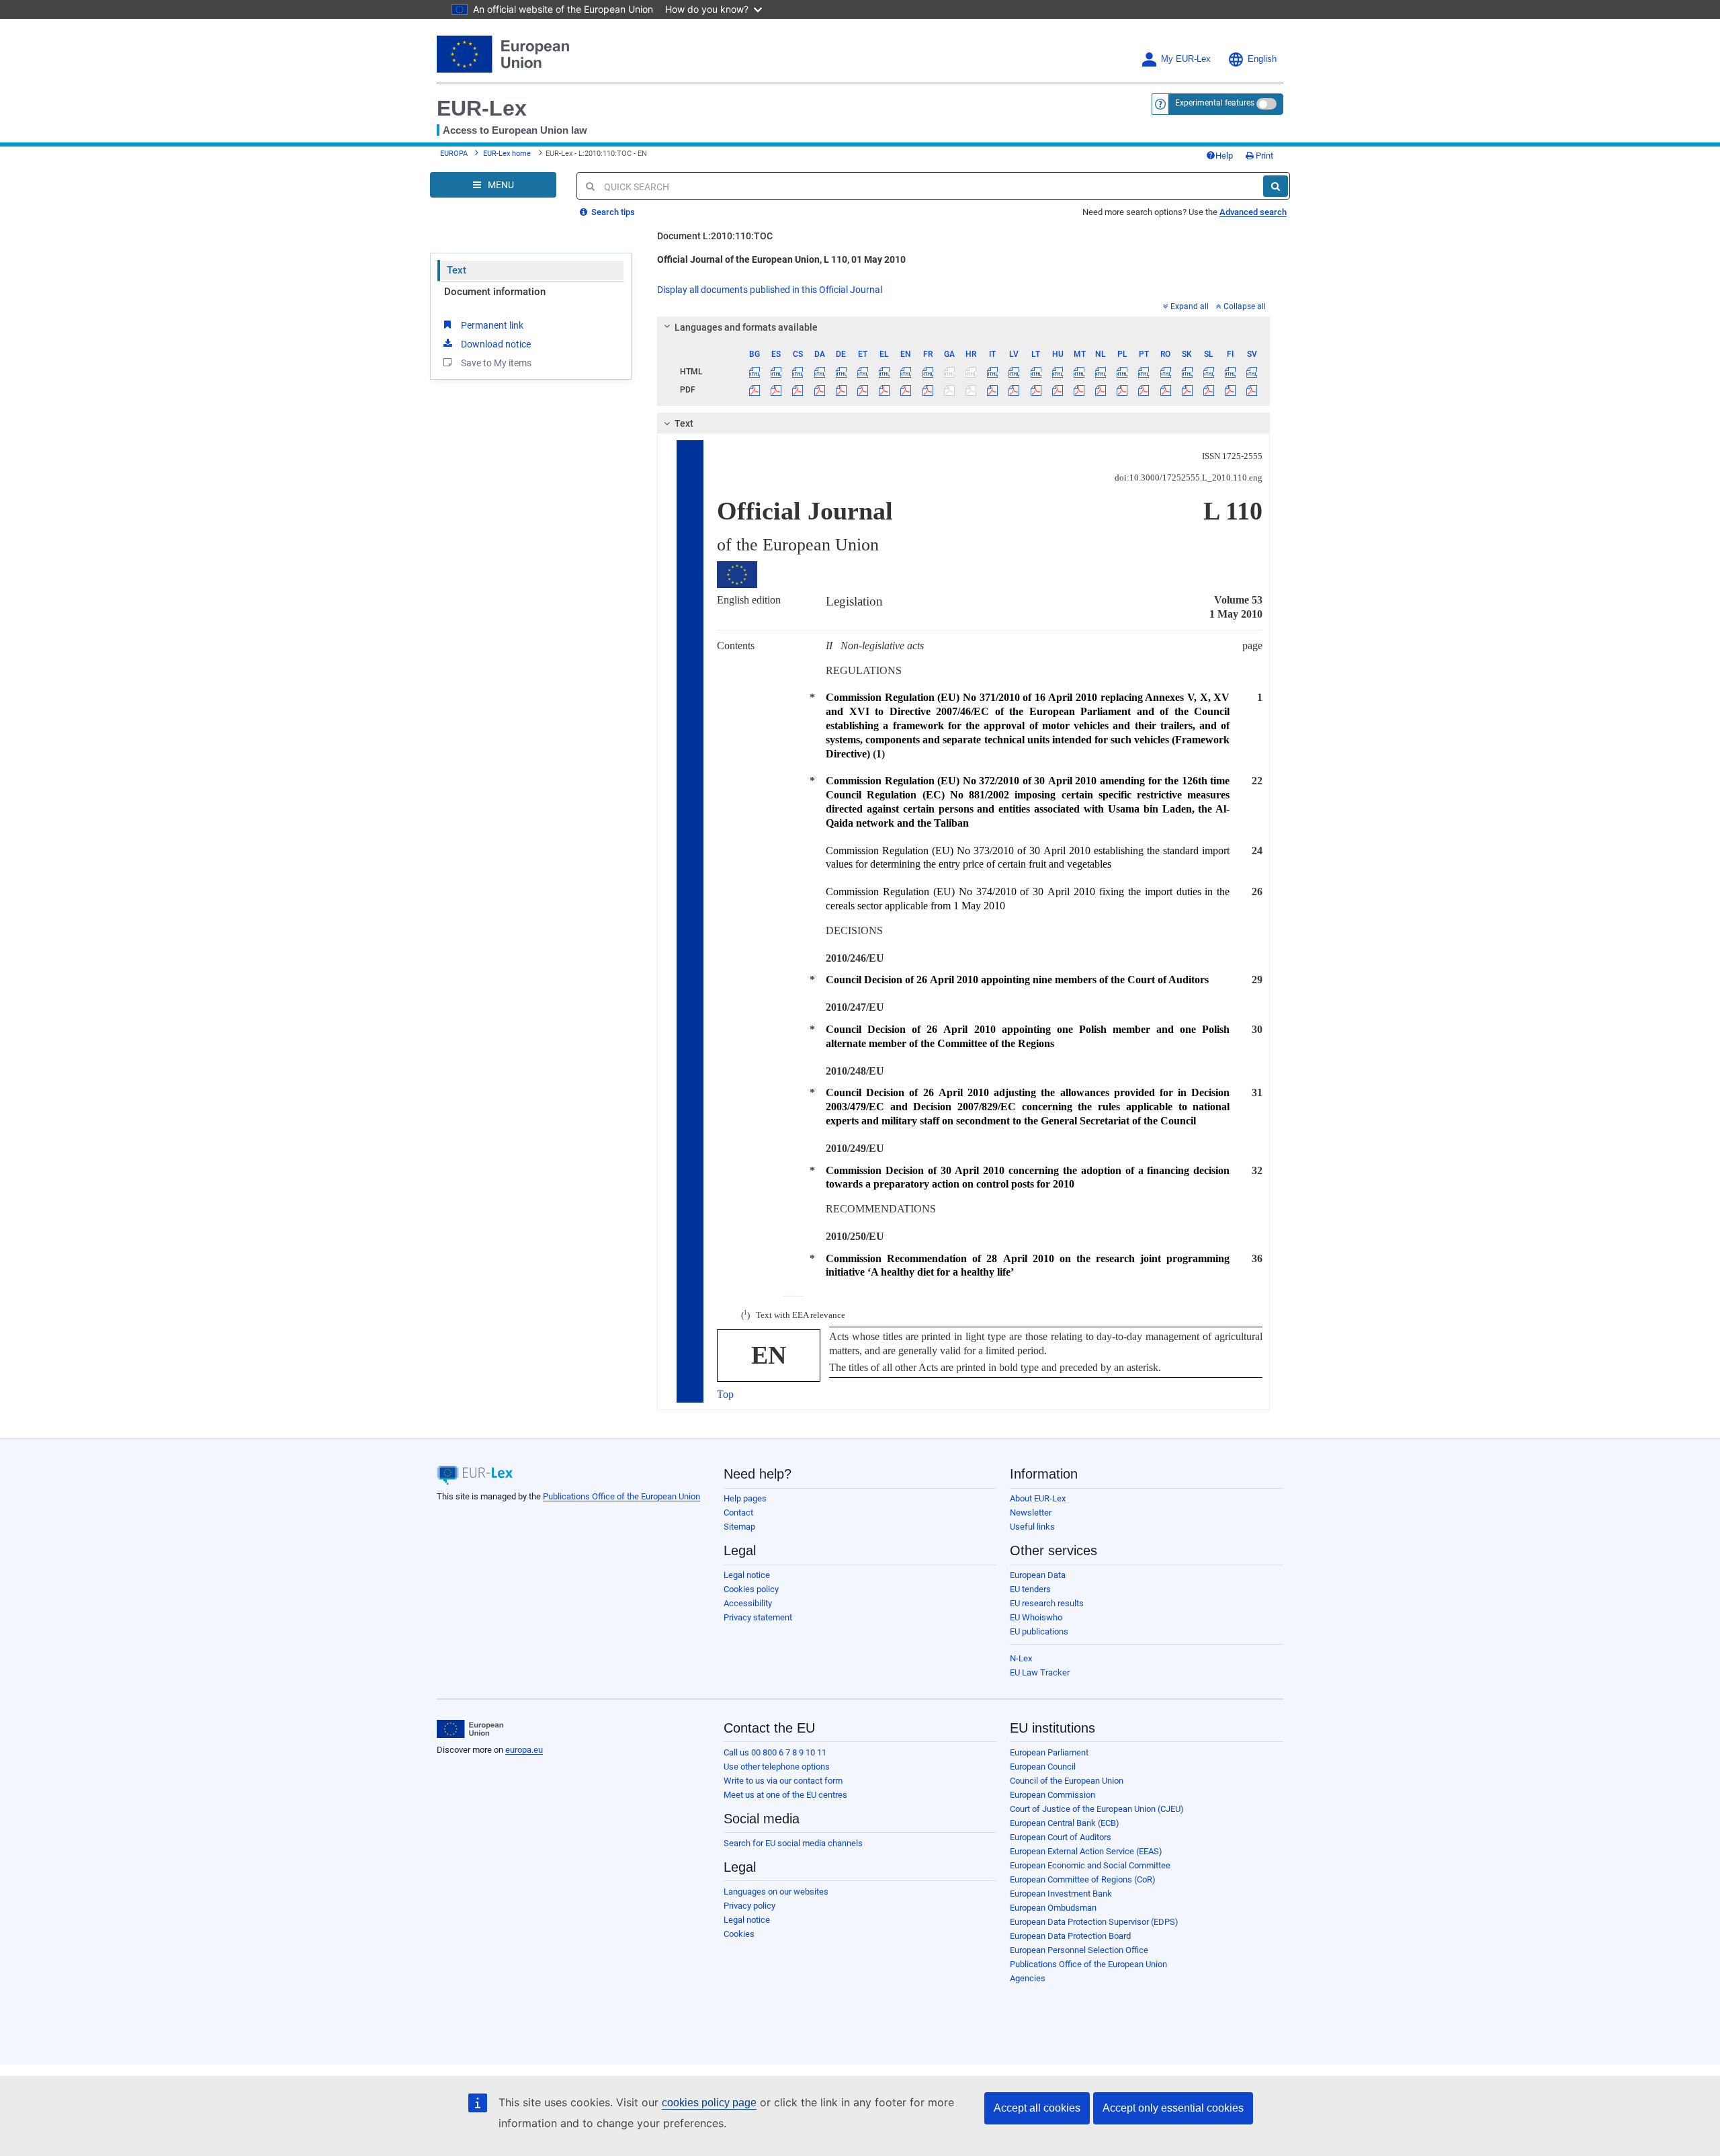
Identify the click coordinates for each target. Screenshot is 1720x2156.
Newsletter (1031, 1512)
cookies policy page (709, 2103)
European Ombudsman (1053, 1908)
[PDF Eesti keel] (862, 390)
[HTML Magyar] (1057, 372)
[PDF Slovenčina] (1187, 390)
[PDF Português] (1144, 390)
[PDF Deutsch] (841, 390)
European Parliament (1049, 1752)
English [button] (1262, 59)
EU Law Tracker (1040, 1672)
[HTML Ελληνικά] (885, 372)
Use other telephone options (777, 1767)
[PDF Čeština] (798, 390)
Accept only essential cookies (1173, 2108)
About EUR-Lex (1038, 1498)
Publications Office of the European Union (621, 1496)
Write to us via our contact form (783, 1781)
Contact (738, 1512)
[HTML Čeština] (798, 372)
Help (1224, 156)
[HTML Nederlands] (1101, 372)
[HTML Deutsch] (841, 372)
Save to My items (496, 363)
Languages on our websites (776, 1892)
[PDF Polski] (1122, 390)
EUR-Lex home (507, 154)
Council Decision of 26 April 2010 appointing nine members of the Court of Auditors (1017, 980)
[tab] (964, 327)
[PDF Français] (928, 390)
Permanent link (492, 325)
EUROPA (454, 154)
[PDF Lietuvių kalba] (1036, 390)
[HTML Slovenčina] (1187, 372)
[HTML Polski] (1122, 372)
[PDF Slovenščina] (1208, 390)
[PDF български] (755, 390)
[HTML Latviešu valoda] (1014, 372)
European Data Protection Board (1070, 1936)
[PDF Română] (1165, 390)
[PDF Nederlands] (1101, 390)
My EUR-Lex (1186, 59)
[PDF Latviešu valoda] (1014, 390)
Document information (495, 292)
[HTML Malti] (1079, 372)
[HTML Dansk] (819, 372)
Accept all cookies (1037, 2108)
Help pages (745, 1498)
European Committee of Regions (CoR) (1083, 1879)
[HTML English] (906, 372)
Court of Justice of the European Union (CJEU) (1097, 1809)
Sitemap (739, 1527)
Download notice (496, 344)
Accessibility (748, 1603)
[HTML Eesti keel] (862, 372)
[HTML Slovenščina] (1208, 372)
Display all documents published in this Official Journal (770, 290)
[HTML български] (755, 372)
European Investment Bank (1061, 1894)
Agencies (1028, 1978)
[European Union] (470, 1729)
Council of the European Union (1067, 1781)
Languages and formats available (746, 327)
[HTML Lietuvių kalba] (1036, 372)
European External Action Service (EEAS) (1086, 1851)
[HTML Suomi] (1231, 372)
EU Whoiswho (1036, 1617)
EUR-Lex (482, 108)
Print (1263, 156)
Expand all (1190, 306)
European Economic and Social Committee (1090, 1865)
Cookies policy (751, 1589)
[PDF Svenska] (1252, 390)
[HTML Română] (1165, 372)
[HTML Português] (1144, 372)
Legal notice (747, 1575)
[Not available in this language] (949, 372)
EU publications (1039, 1631)
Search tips (612, 212)
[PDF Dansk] (819, 390)
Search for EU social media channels (793, 1843)
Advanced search (1253, 212)
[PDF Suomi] (1231, 390)
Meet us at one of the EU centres (785, 1795)
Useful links (1032, 1527)
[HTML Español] (776, 372)
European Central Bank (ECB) (1065, 1823)
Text (457, 270)
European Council (1043, 1767)
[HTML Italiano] (993, 372)
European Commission (1052, 1795)
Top (725, 1394)
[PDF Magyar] (1057, 390)
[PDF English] (906, 390)
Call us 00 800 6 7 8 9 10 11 (775, 1752)
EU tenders (1030, 1589)
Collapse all (1245, 306)
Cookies (739, 1934)
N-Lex (1021, 1658)
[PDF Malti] (1079, 390)
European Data (1038, 1575)
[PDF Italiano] (993, 390)
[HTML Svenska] (1252, 372)
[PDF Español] (776, 390)
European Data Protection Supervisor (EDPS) (1094, 1922)
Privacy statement (758, 1617)
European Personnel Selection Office (1079, 1950)
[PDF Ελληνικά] (885, 390)
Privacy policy (749, 1906)
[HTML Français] (928, 372)
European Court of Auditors (1061, 1837)
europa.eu (524, 1750)
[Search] (1276, 186)
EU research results (1047, 1603)
